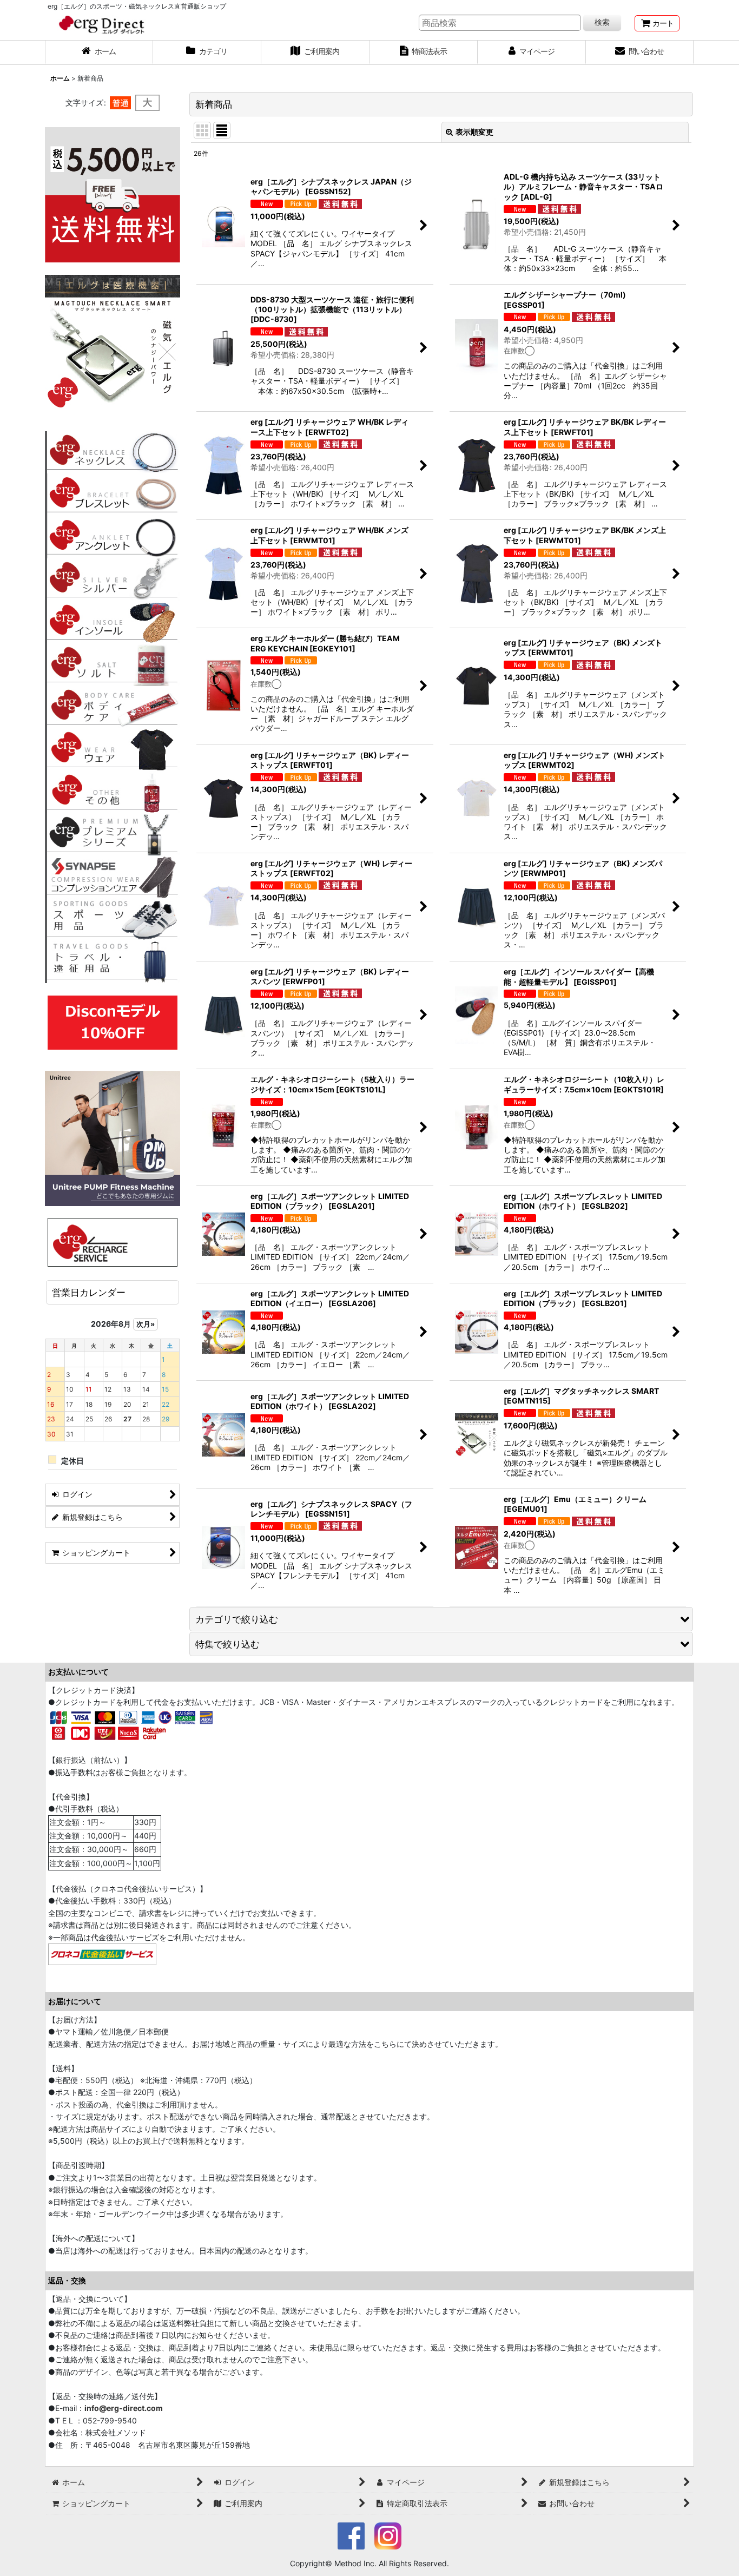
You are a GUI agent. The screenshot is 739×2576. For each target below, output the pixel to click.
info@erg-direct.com (124, 2408)
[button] (441, 1619)
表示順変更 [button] (474, 132)
